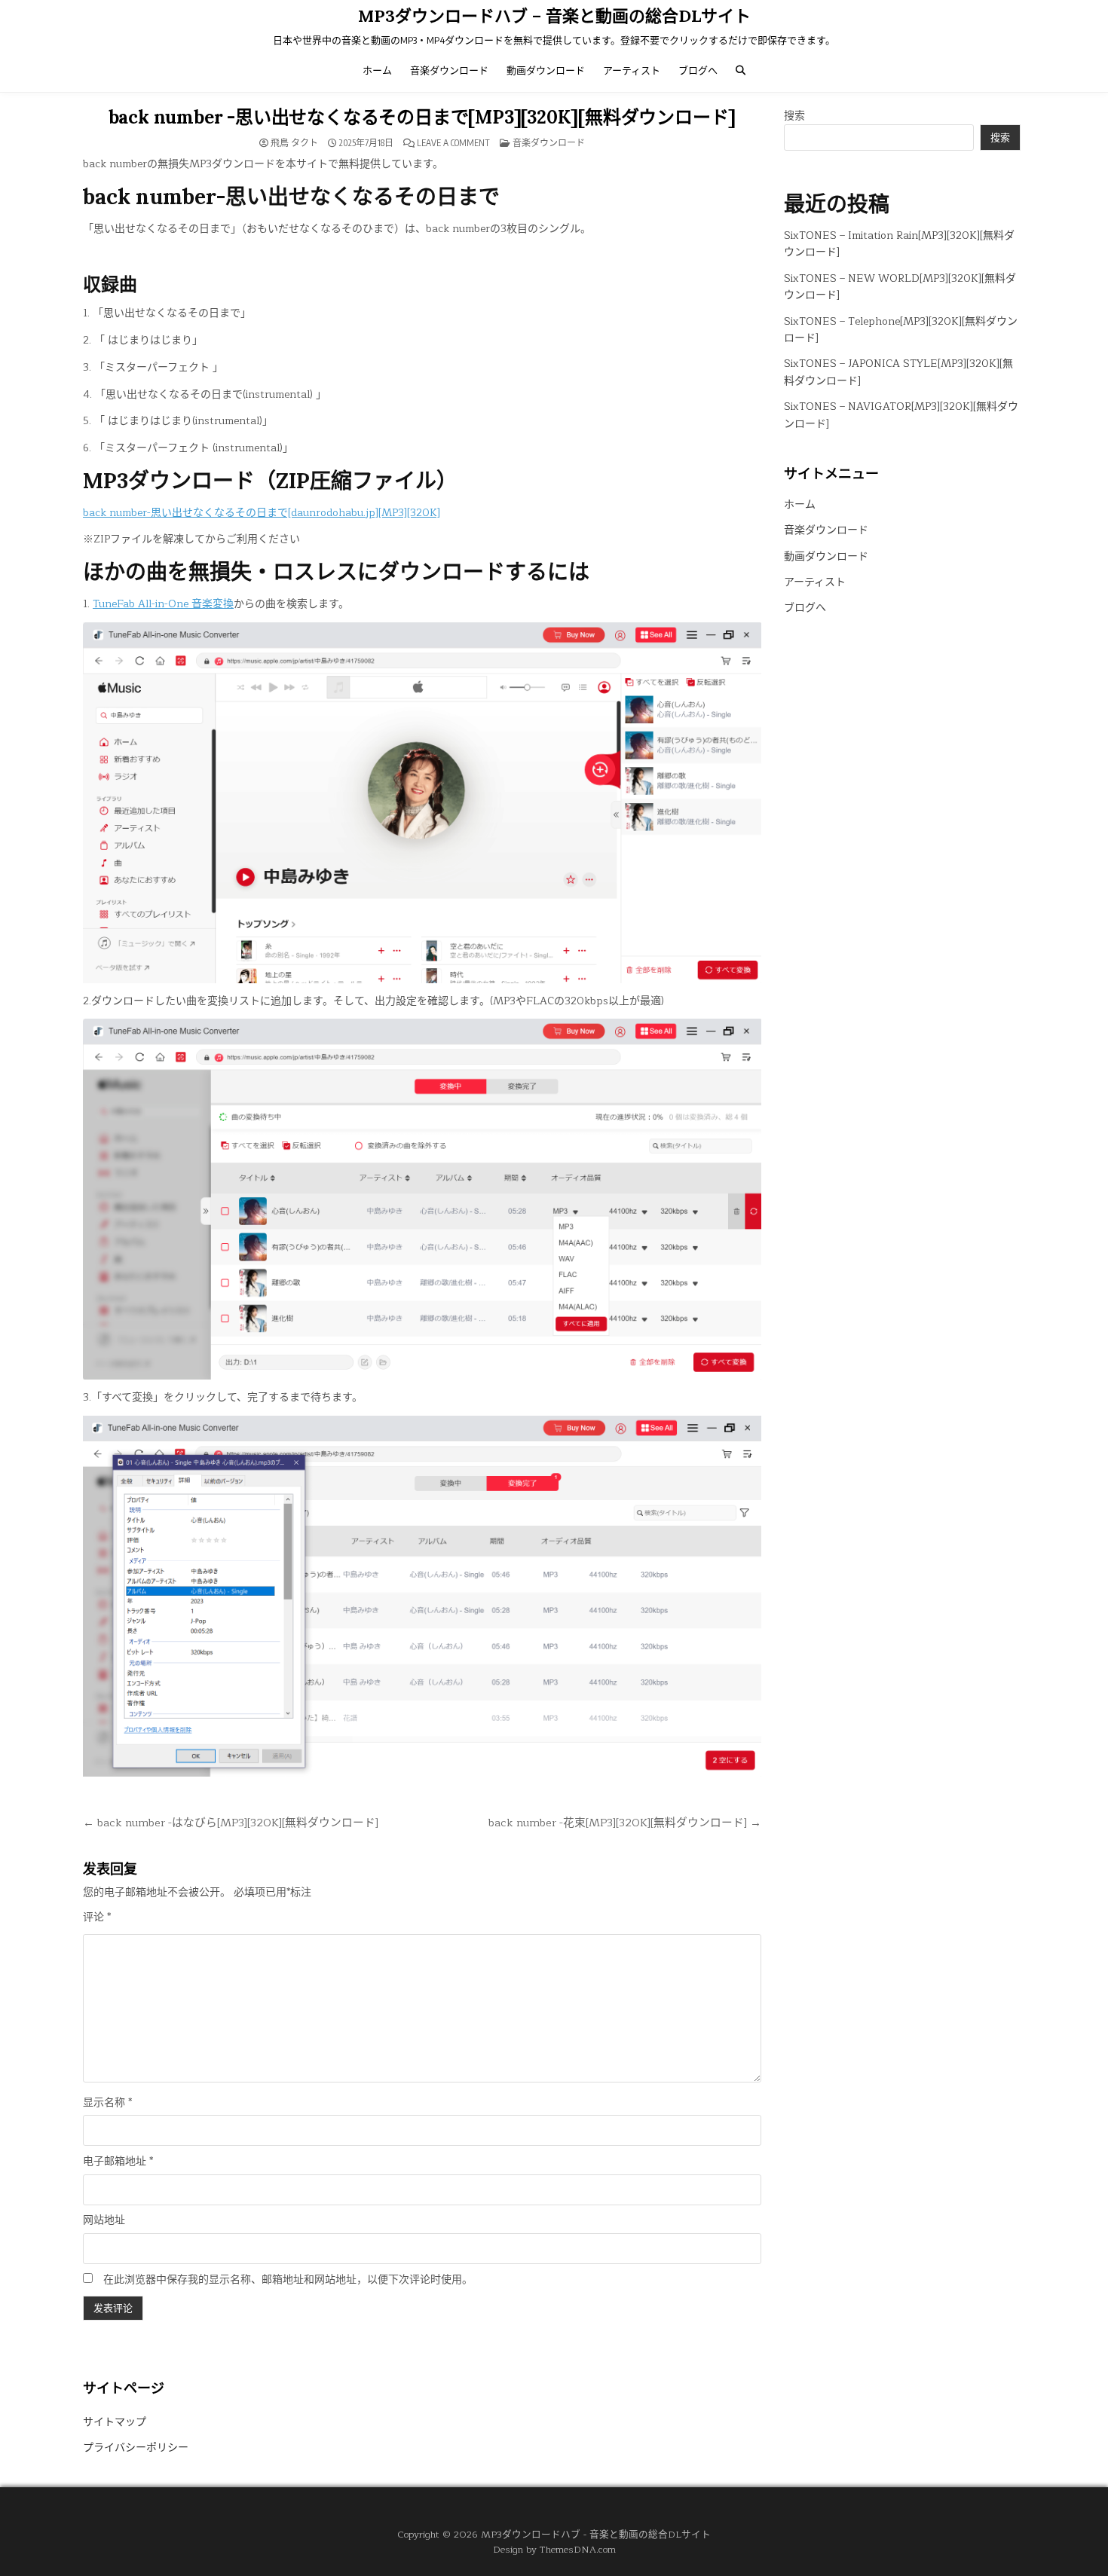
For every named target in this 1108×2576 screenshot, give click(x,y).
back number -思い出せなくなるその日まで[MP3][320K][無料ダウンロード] (422, 117)
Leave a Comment (453, 143)
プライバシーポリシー (136, 2448)
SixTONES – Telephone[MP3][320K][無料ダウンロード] (901, 330)
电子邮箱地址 (118, 2162)
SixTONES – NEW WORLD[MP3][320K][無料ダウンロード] (900, 287)
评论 (97, 1917)
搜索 (794, 116)
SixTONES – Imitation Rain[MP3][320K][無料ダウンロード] (899, 244)
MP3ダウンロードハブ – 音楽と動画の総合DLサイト (554, 16)
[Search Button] (741, 70)
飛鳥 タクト (294, 143)
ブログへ (698, 70)
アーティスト (632, 70)
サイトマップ (115, 2422)
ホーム (377, 70)
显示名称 (107, 2103)
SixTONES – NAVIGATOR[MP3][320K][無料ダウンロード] (901, 415)
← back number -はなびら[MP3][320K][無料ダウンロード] (231, 1823)
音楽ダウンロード (449, 70)
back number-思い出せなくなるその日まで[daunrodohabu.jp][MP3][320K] (262, 513)
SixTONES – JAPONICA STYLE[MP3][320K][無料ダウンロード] (898, 372)
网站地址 (104, 2220)
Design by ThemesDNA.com (554, 2549)
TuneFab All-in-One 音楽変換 (163, 604)
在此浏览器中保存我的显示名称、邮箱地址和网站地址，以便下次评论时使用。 (288, 2280)
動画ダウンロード (546, 70)
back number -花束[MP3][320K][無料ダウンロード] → (625, 1823)
